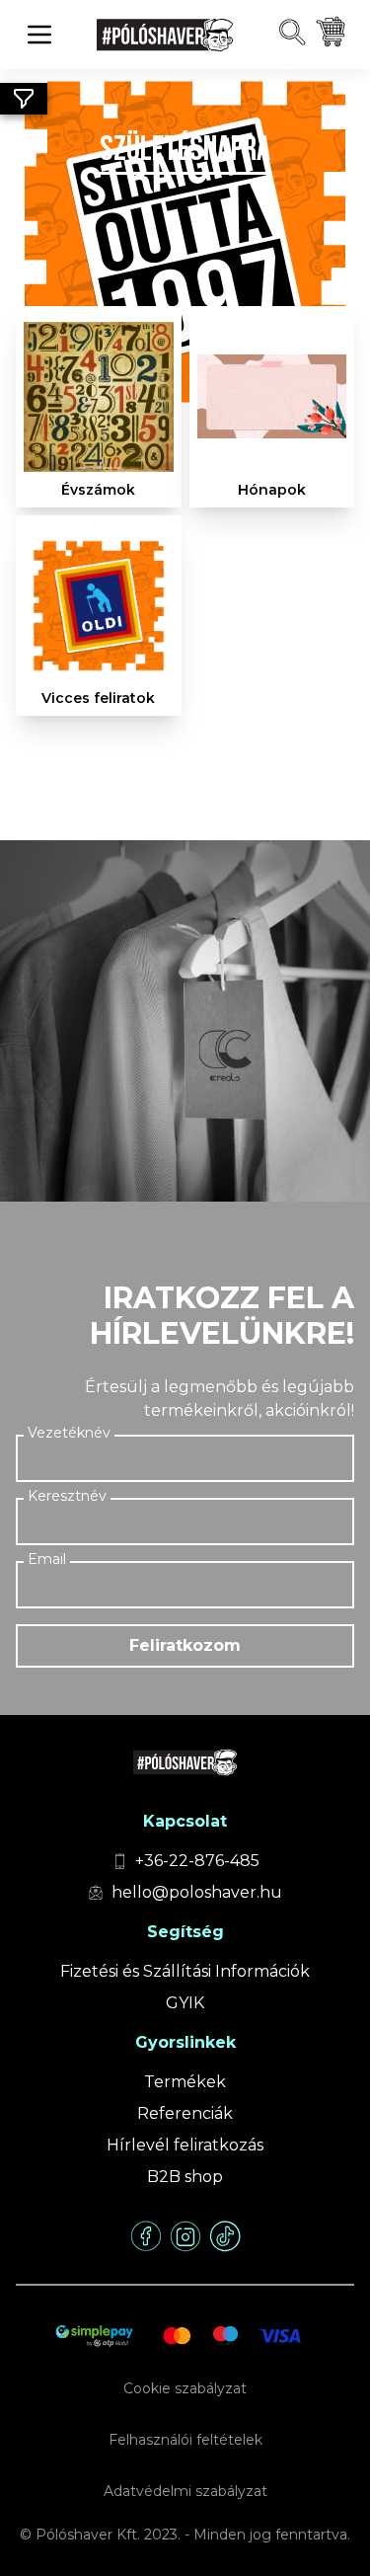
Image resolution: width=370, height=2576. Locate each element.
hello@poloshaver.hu (197, 1892)
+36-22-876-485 (197, 1861)
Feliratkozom (185, 1645)
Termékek (185, 2082)
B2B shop (185, 2177)
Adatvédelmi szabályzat (185, 2491)
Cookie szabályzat (185, 2388)
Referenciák (185, 2113)
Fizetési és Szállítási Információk (185, 1971)
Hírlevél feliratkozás (185, 2145)
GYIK (185, 2003)
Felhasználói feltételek (185, 2440)
